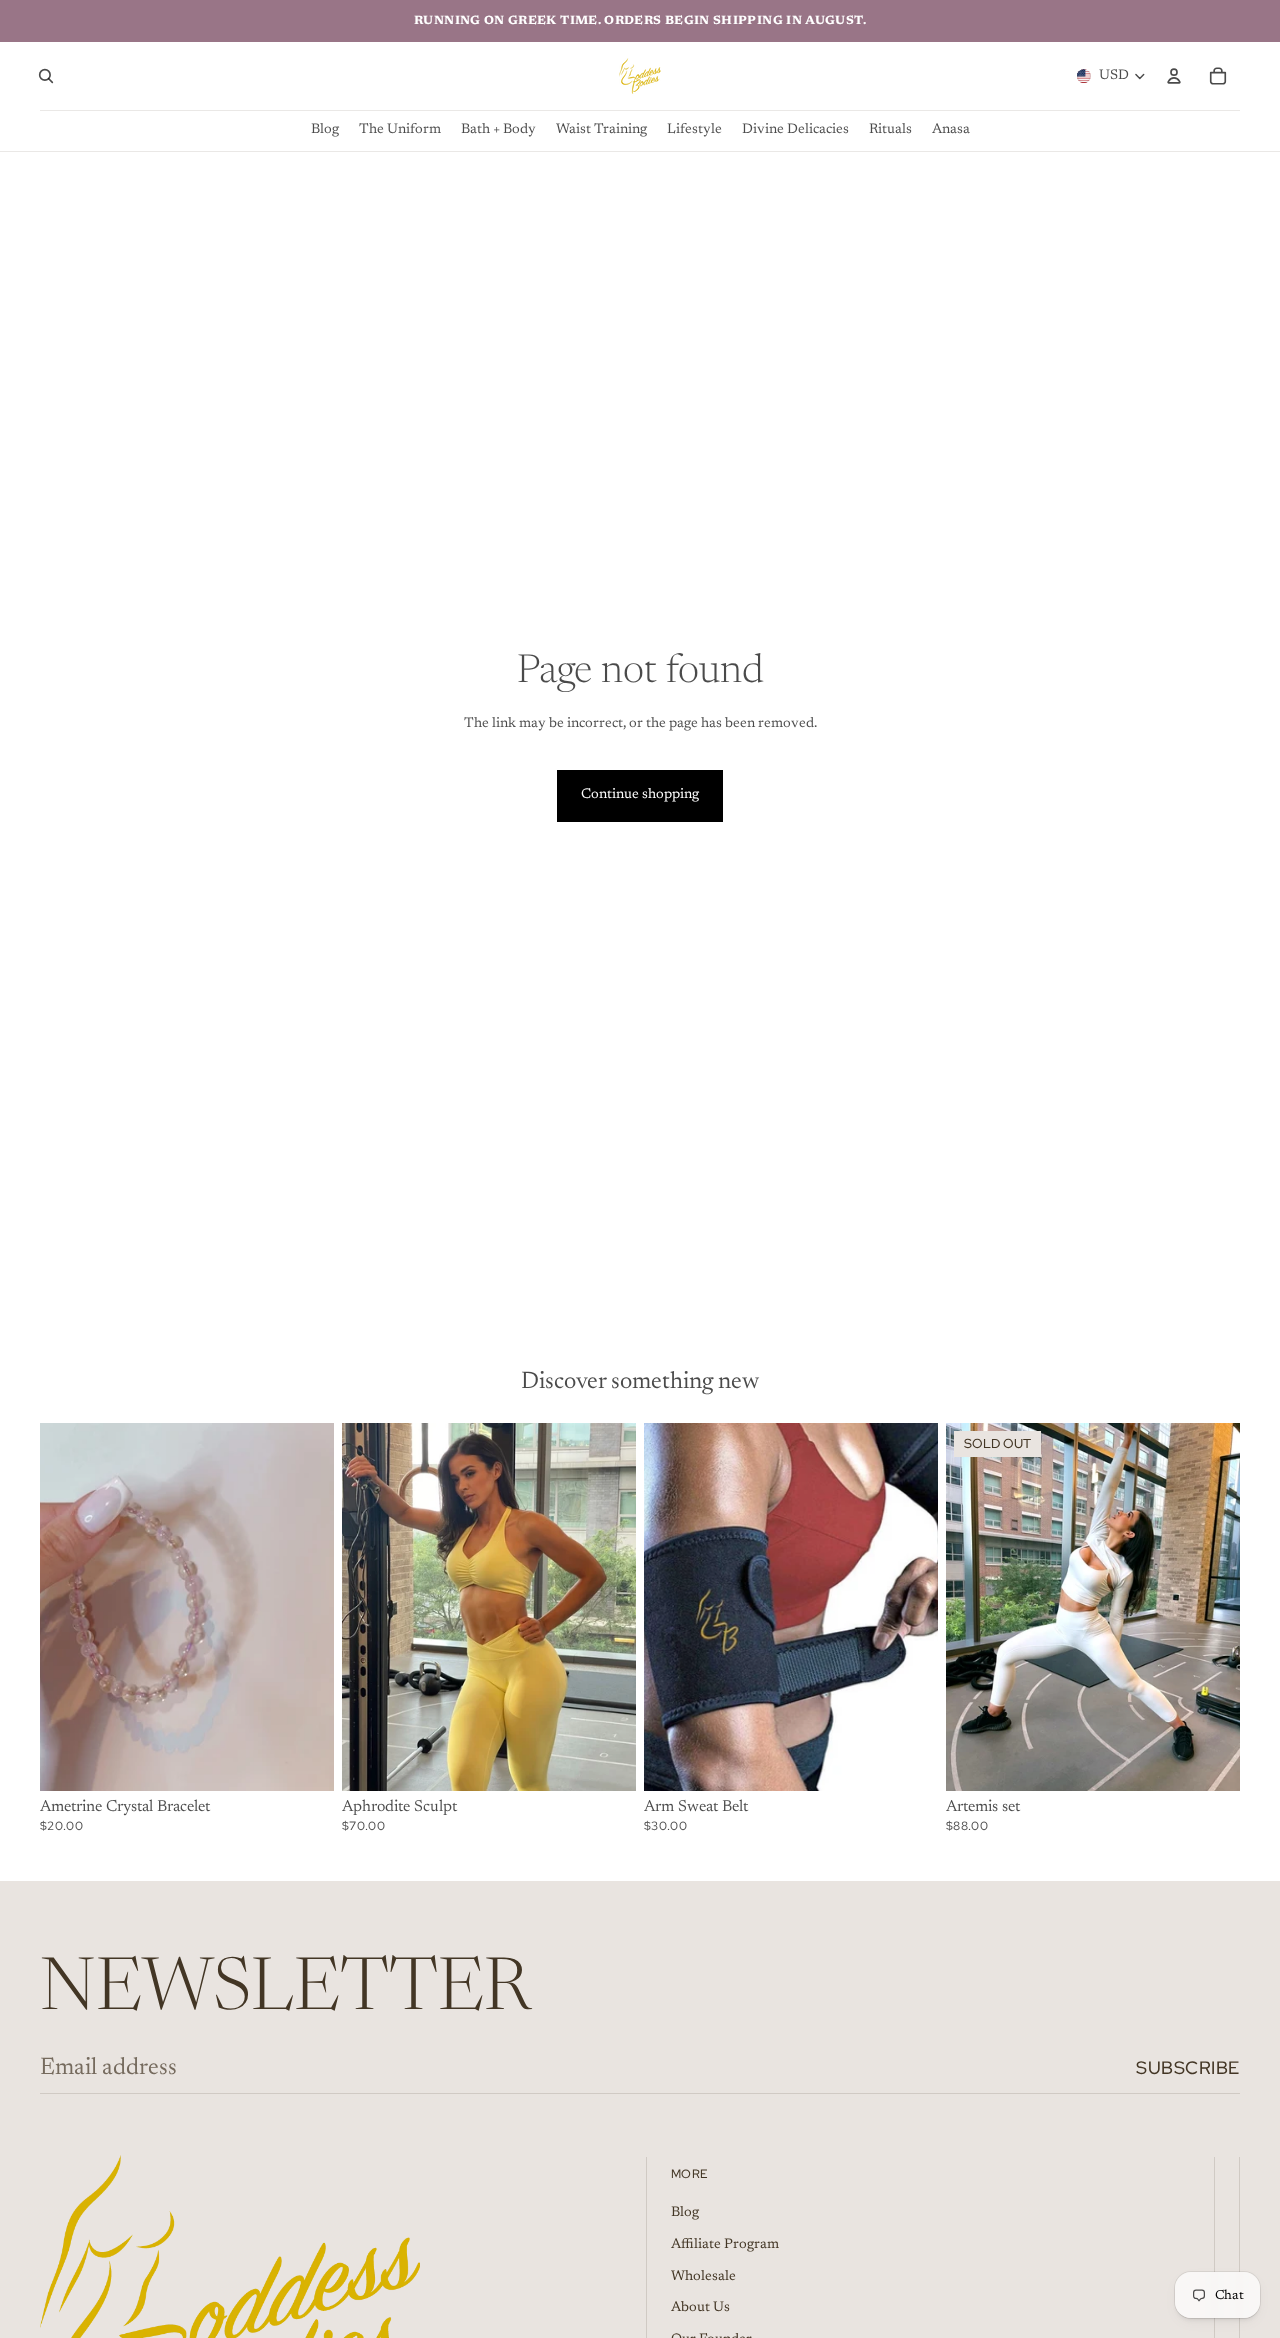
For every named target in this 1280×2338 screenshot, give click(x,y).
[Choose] (605, 1760)
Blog (685, 2214)
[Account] (1174, 76)
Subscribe (1188, 2067)
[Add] (303, 1760)
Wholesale (703, 2277)
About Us (700, 2308)
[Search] (46, 76)
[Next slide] (606, 1607)
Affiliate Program (725, 2245)
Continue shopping (640, 795)
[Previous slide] (372, 1607)
